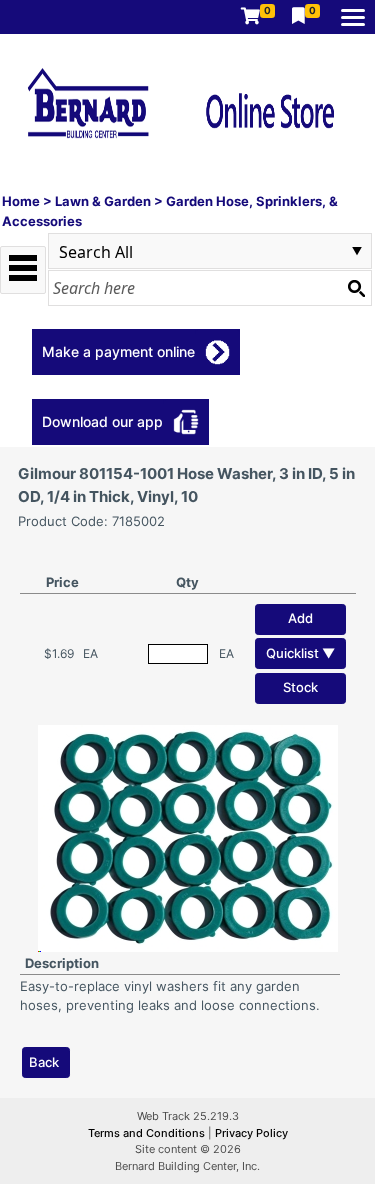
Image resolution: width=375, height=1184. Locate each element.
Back (44, 1062)
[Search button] (356, 288)
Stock (300, 687)
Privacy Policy (251, 1133)
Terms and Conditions (148, 1133)
